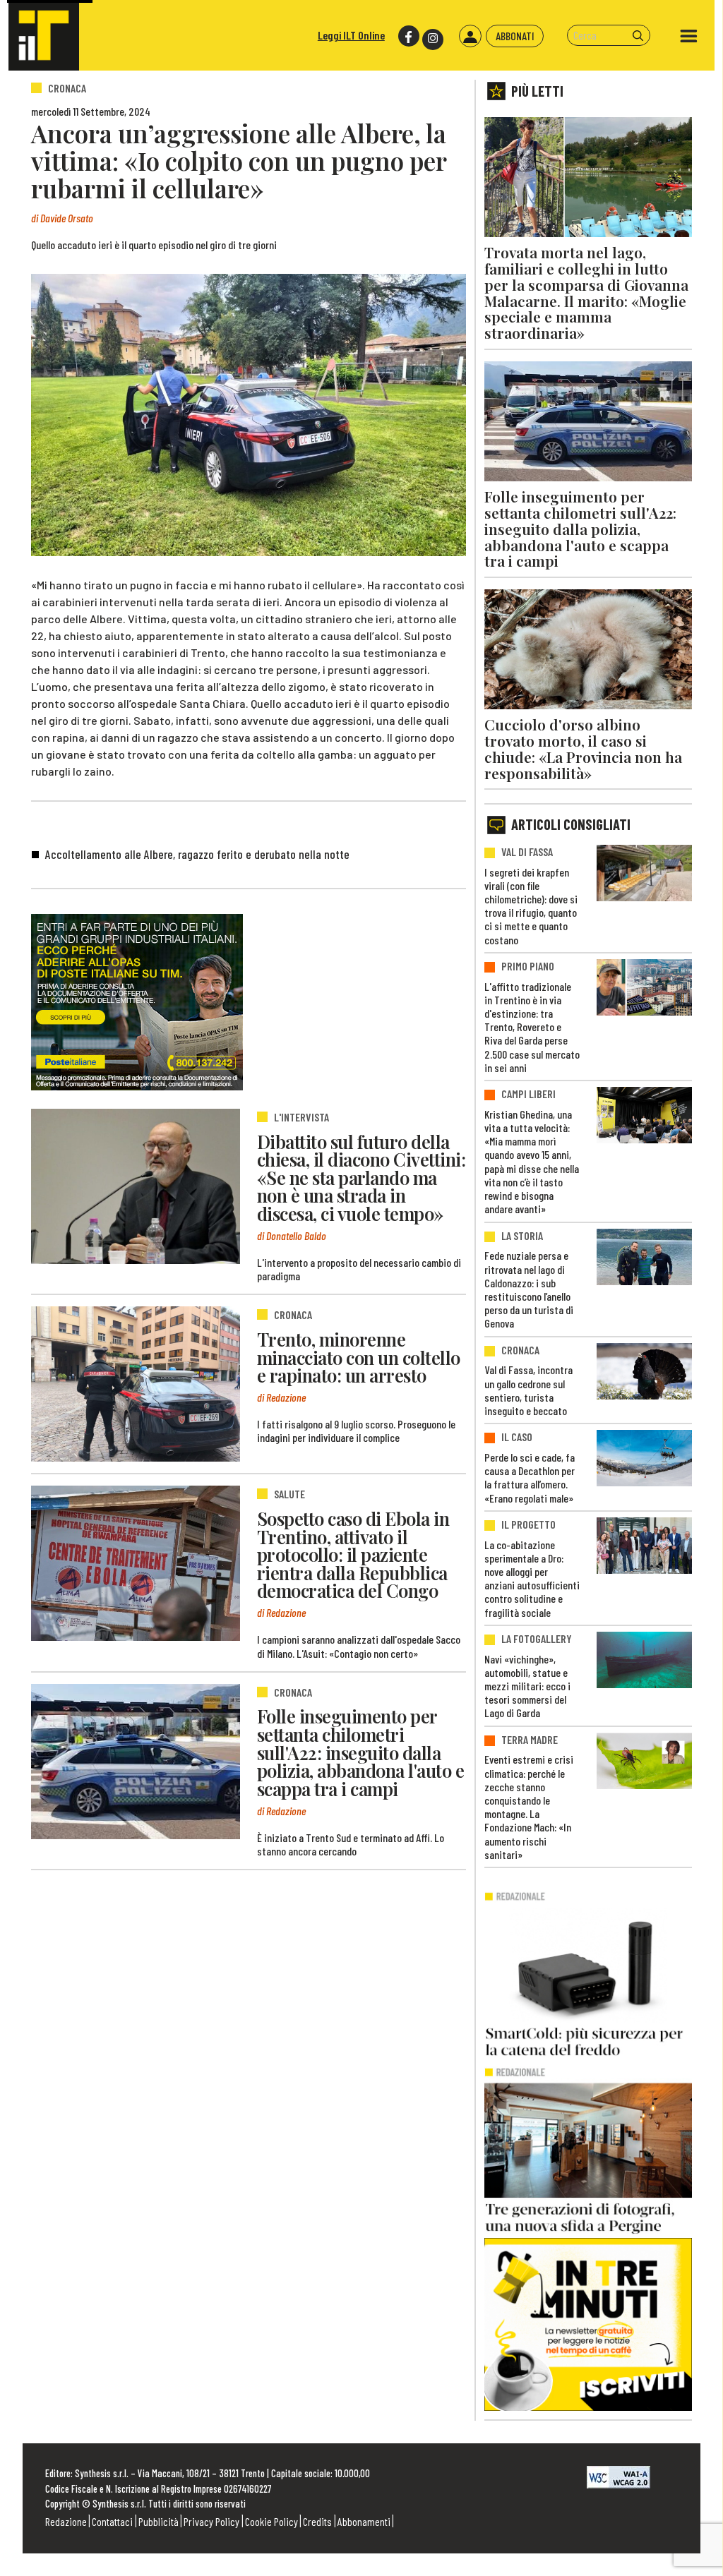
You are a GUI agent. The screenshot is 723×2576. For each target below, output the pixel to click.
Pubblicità (159, 2521)
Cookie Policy (271, 2521)
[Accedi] (470, 36)
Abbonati (515, 36)
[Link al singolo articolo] (136, 1186)
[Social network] (408, 36)
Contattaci (112, 2521)
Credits (317, 2521)
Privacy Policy (211, 2521)
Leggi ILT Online (351, 35)
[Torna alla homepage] (44, 35)
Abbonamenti (364, 2521)
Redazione (66, 2521)
